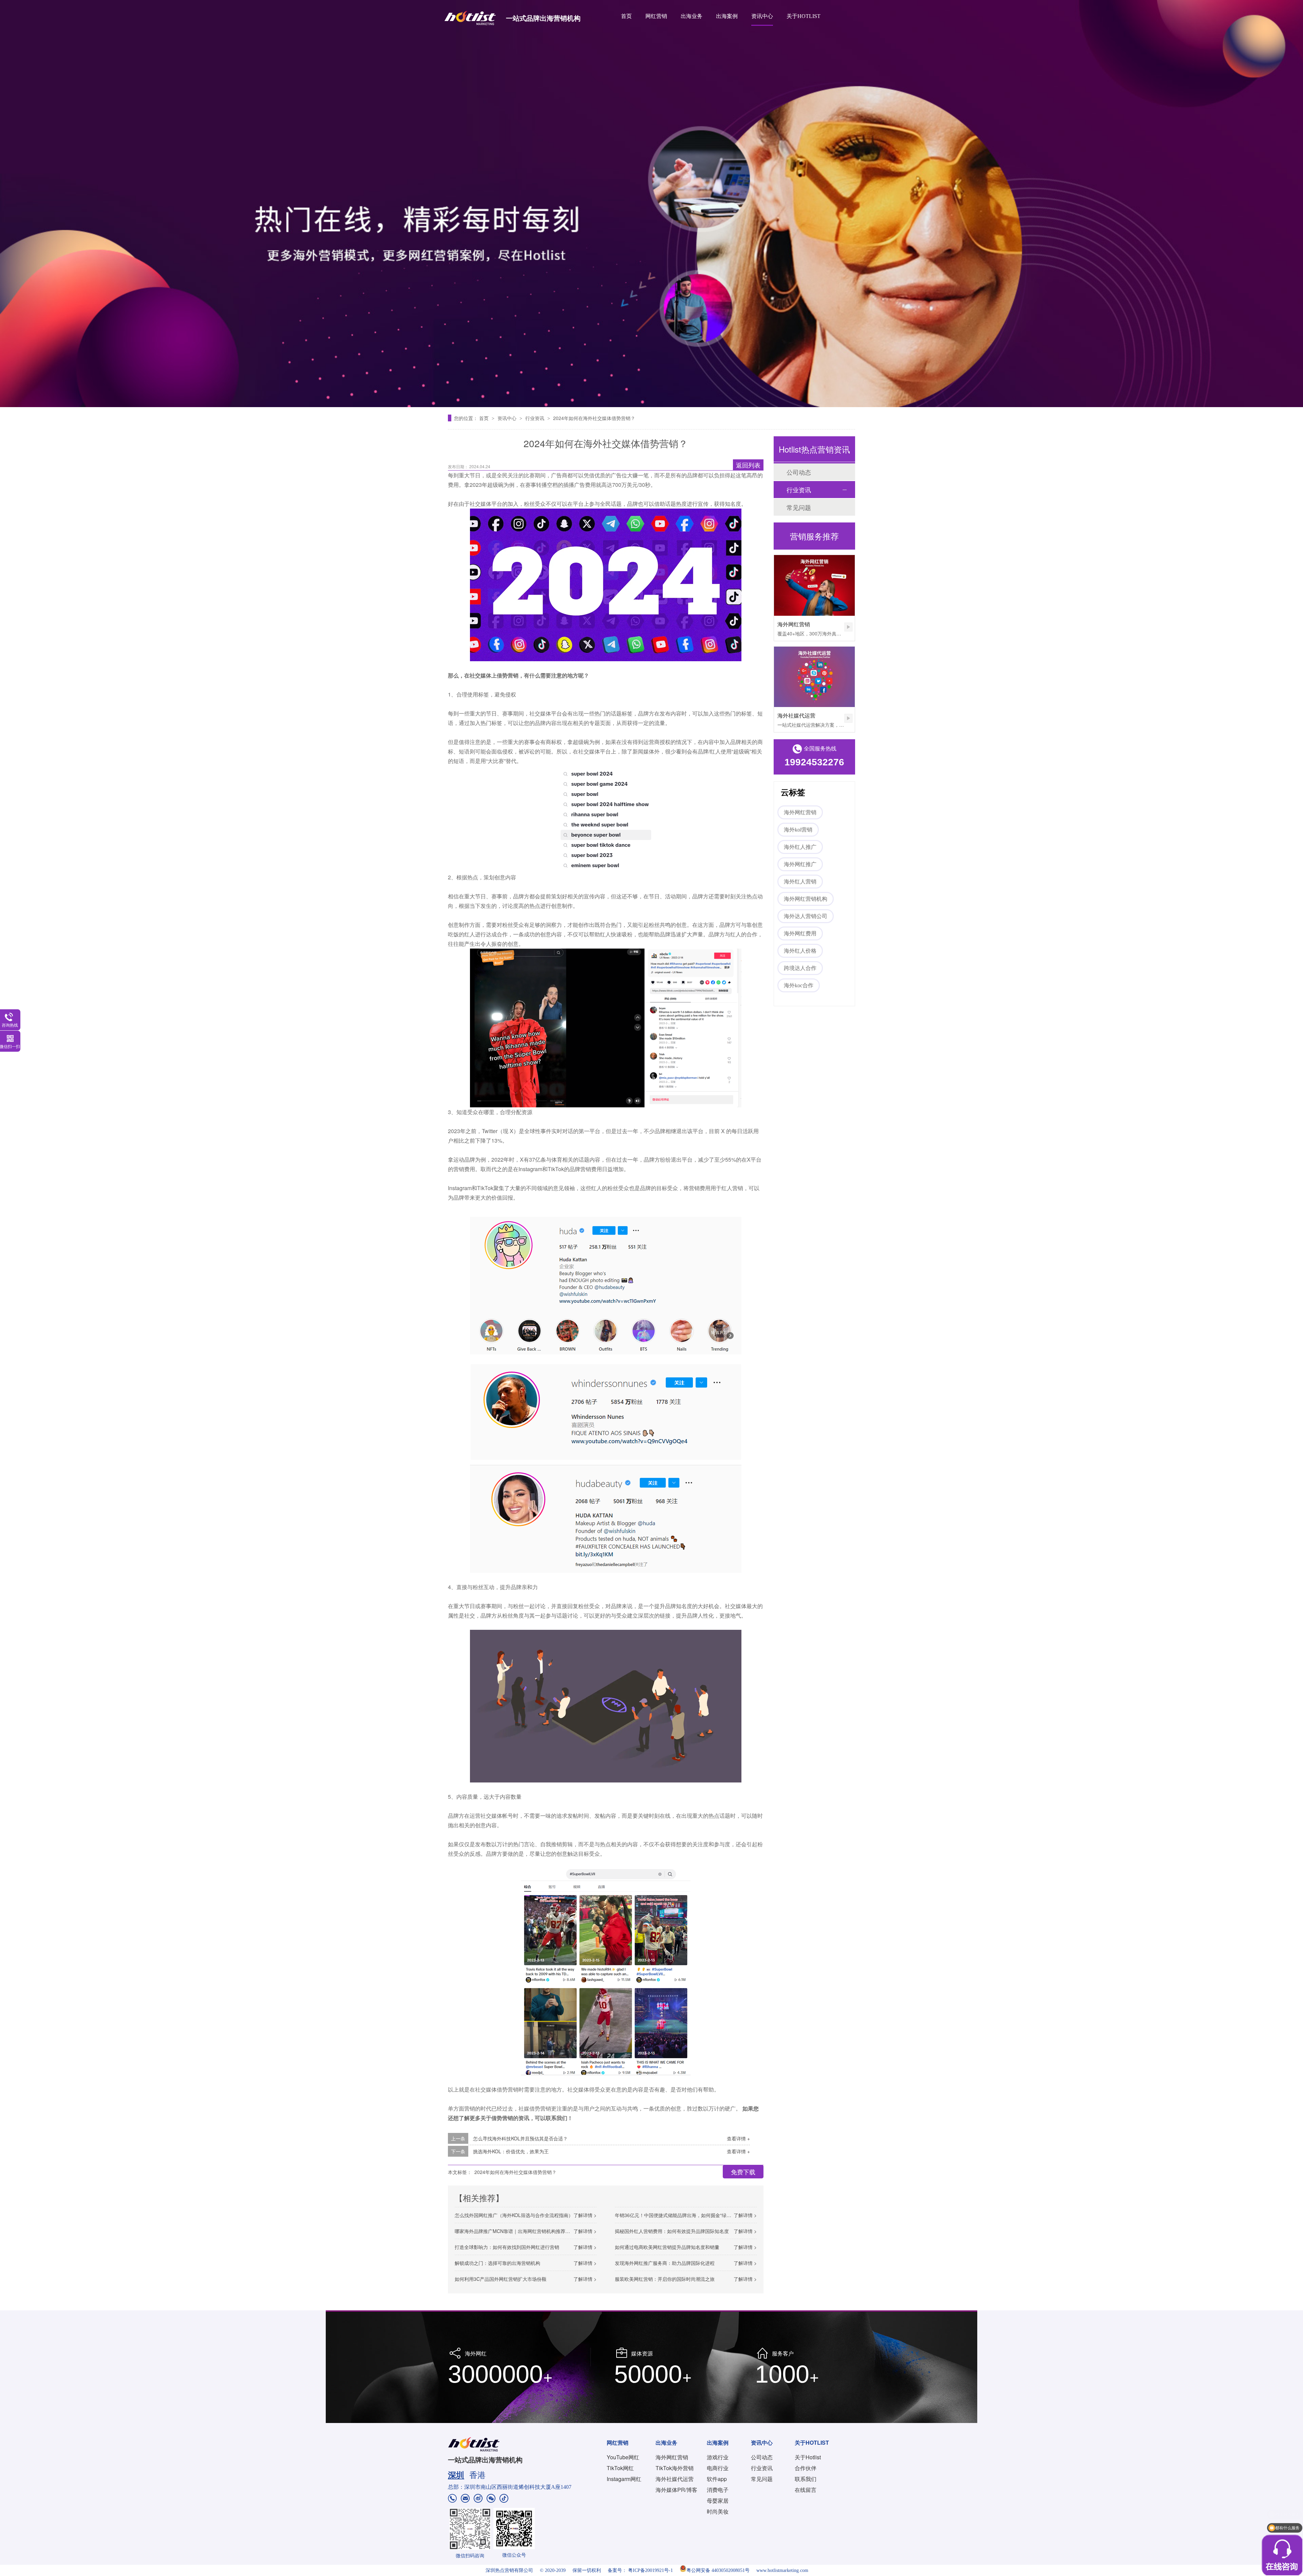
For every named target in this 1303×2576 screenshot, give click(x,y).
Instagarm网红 (624, 2479)
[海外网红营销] (814, 585)
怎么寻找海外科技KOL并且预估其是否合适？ (520, 2138)
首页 (626, 16)
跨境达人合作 (800, 968)
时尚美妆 (718, 2511)
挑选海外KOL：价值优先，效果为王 (511, 2151)
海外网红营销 (794, 624)
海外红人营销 (800, 882)
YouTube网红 (623, 2457)
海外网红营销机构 (806, 899)
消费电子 (718, 2490)
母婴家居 (718, 2501)
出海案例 (727, 16)
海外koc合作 (799, 985)
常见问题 (799, 507)
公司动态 (799, 472)
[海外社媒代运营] (814, 677)
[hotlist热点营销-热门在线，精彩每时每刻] (651, 204)
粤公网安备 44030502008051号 (718, 2570)
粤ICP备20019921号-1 (650, 2570)
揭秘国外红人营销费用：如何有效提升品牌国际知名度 (672, 2231)
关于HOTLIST (804, 16)
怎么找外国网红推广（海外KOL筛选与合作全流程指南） (514, 2215)
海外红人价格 (800, 951)
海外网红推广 (800, 864)
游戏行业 (718, 2457)
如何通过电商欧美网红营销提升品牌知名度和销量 (667, 2247)
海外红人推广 (800, 847)
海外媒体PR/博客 (676, 2490)
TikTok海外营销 (675, 2468)
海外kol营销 (798, 830)
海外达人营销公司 (806, 916)
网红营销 (656, 16)
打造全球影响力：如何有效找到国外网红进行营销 (507, 2247)
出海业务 (692, 16)
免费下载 (743, 2172)
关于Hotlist (808, 2457)
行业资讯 (535, 418)
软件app (717, 2479)
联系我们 (806, 2479)
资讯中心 (762, 16)
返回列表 (748, 465)
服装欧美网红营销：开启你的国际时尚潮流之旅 (665, 2279)
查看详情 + (738, 2138)
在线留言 (806, 2490)
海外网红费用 (800, 933)
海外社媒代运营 (796, 715)
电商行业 (718, 2468)
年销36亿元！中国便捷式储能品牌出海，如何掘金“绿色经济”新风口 (686, 2215)
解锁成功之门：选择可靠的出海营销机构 (497, 2263)
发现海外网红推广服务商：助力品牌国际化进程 (665, 2263)
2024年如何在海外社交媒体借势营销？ (594, 418)
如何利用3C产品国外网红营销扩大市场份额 (501, 2279)
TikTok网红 (620, 2468)
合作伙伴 (806, 2468)
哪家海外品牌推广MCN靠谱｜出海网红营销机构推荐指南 (515, 2231)
